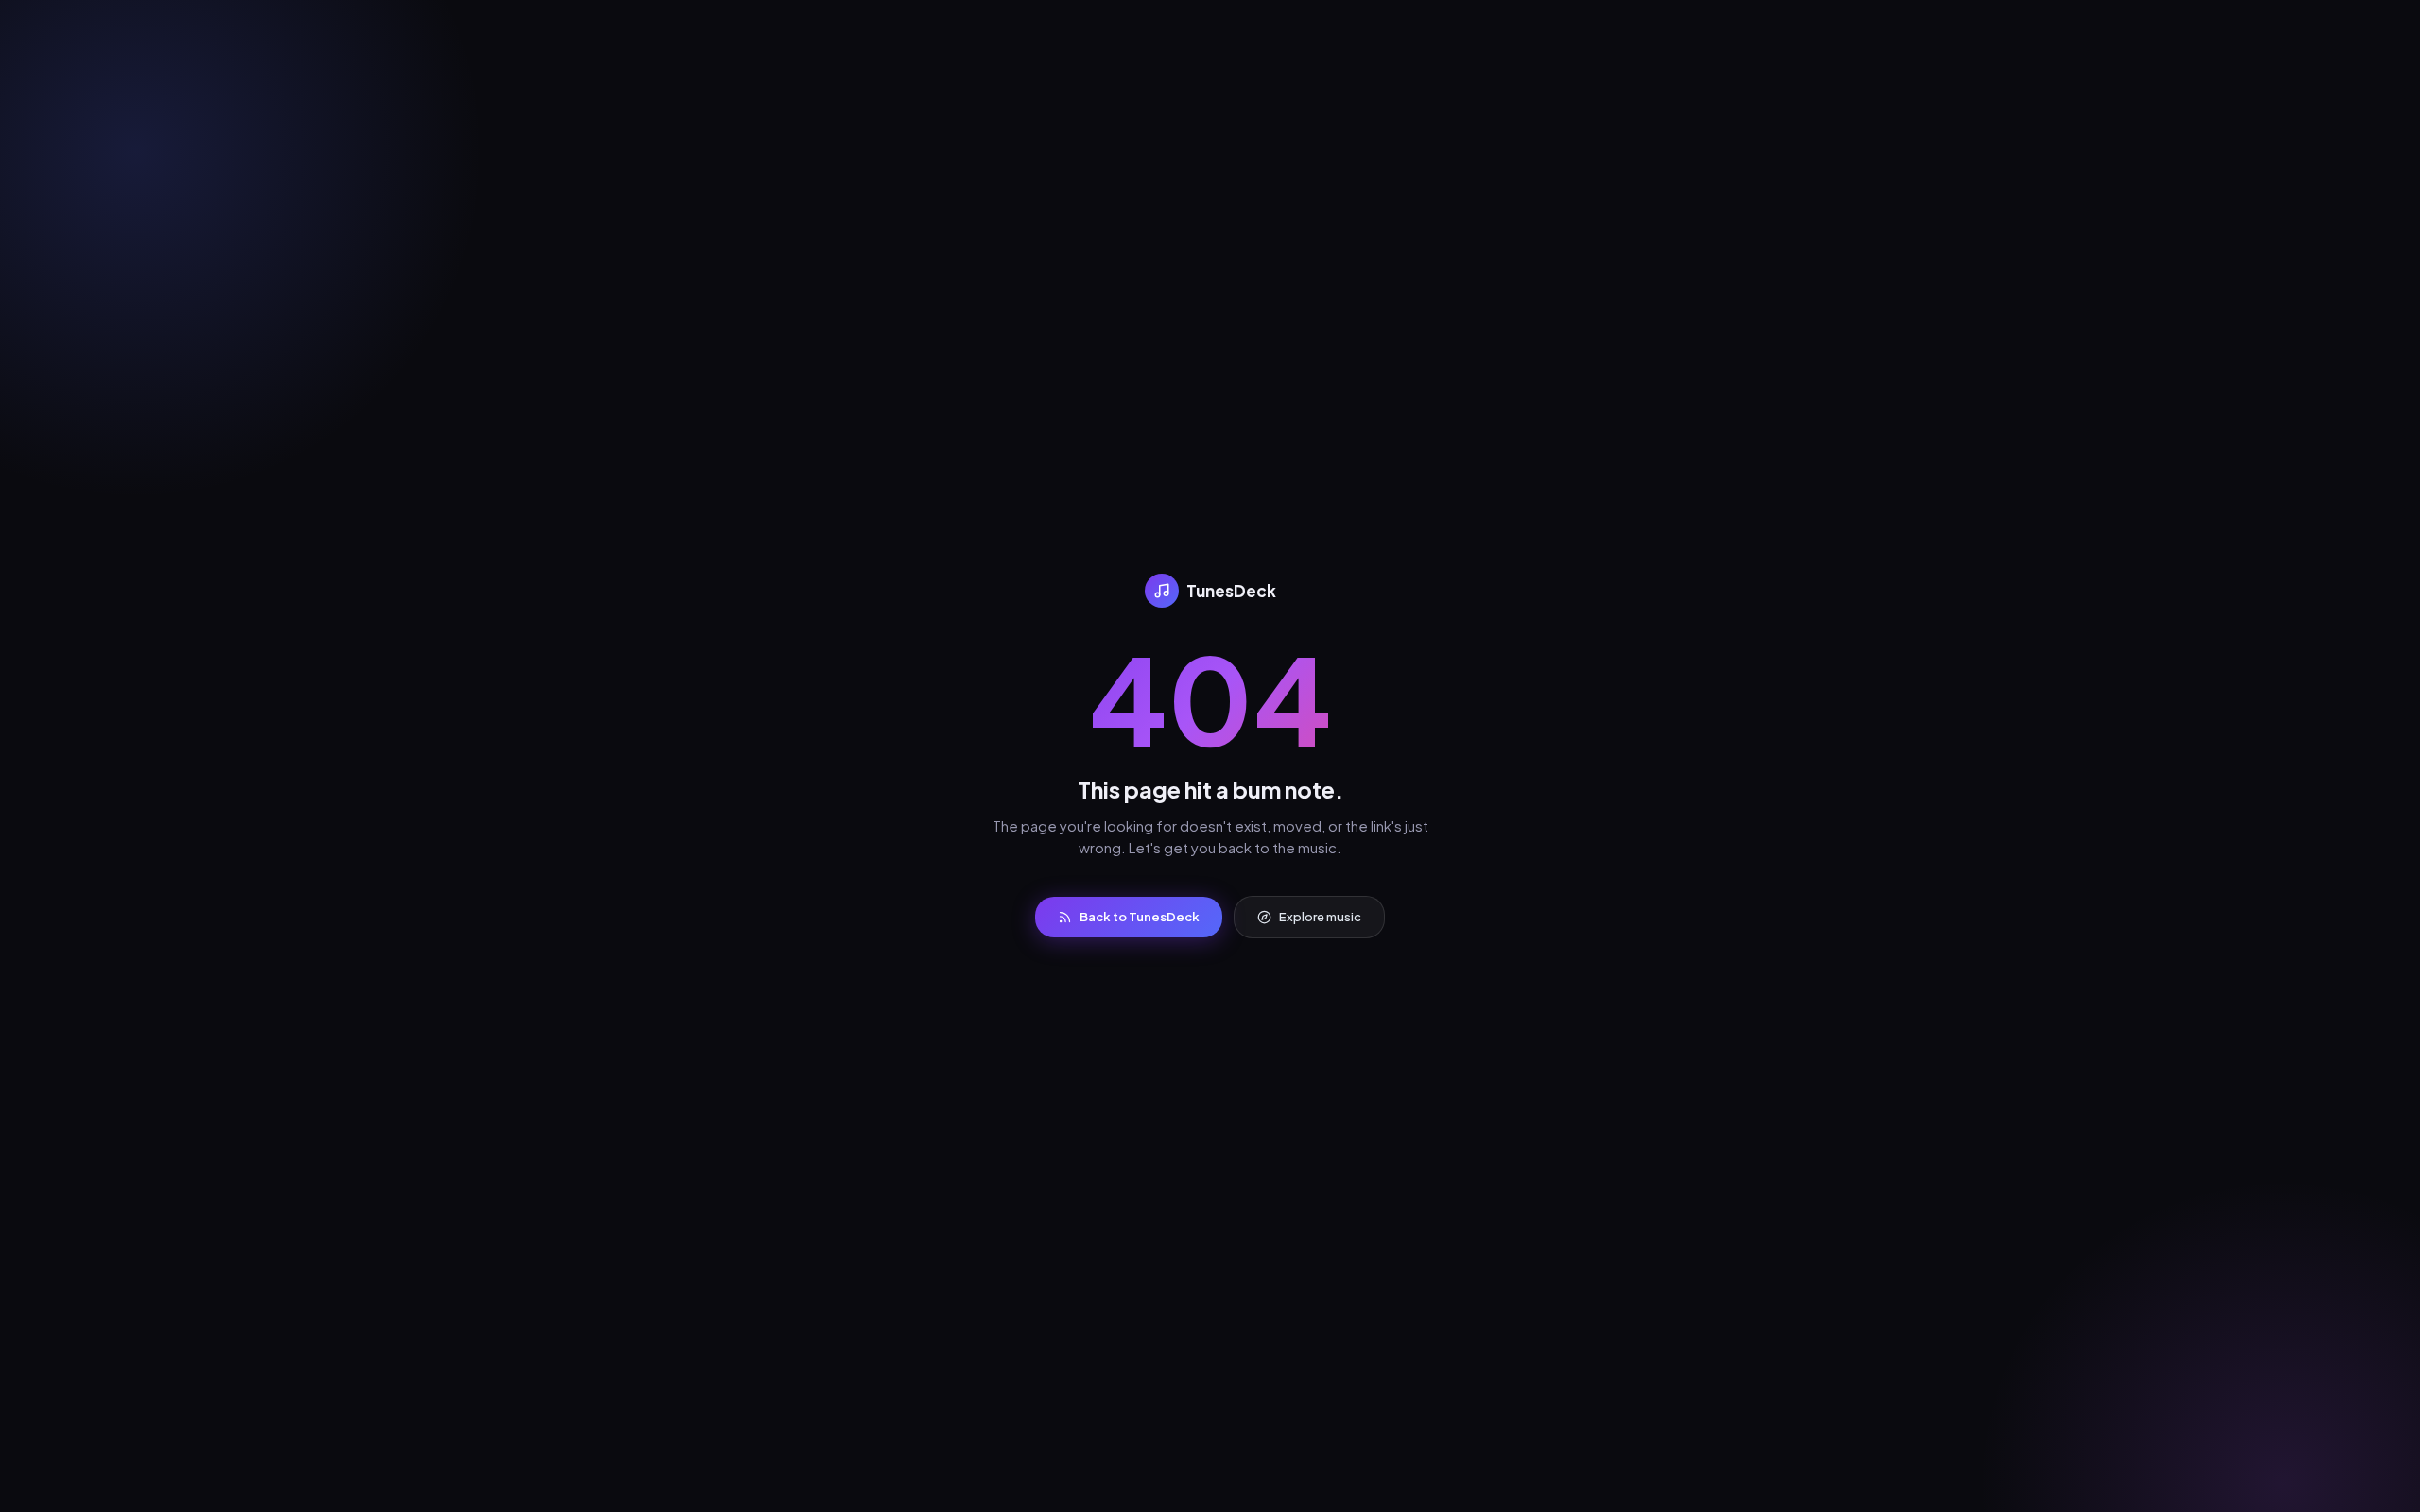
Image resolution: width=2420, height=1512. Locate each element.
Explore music (1320, 917)
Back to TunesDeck (1140, 917)
